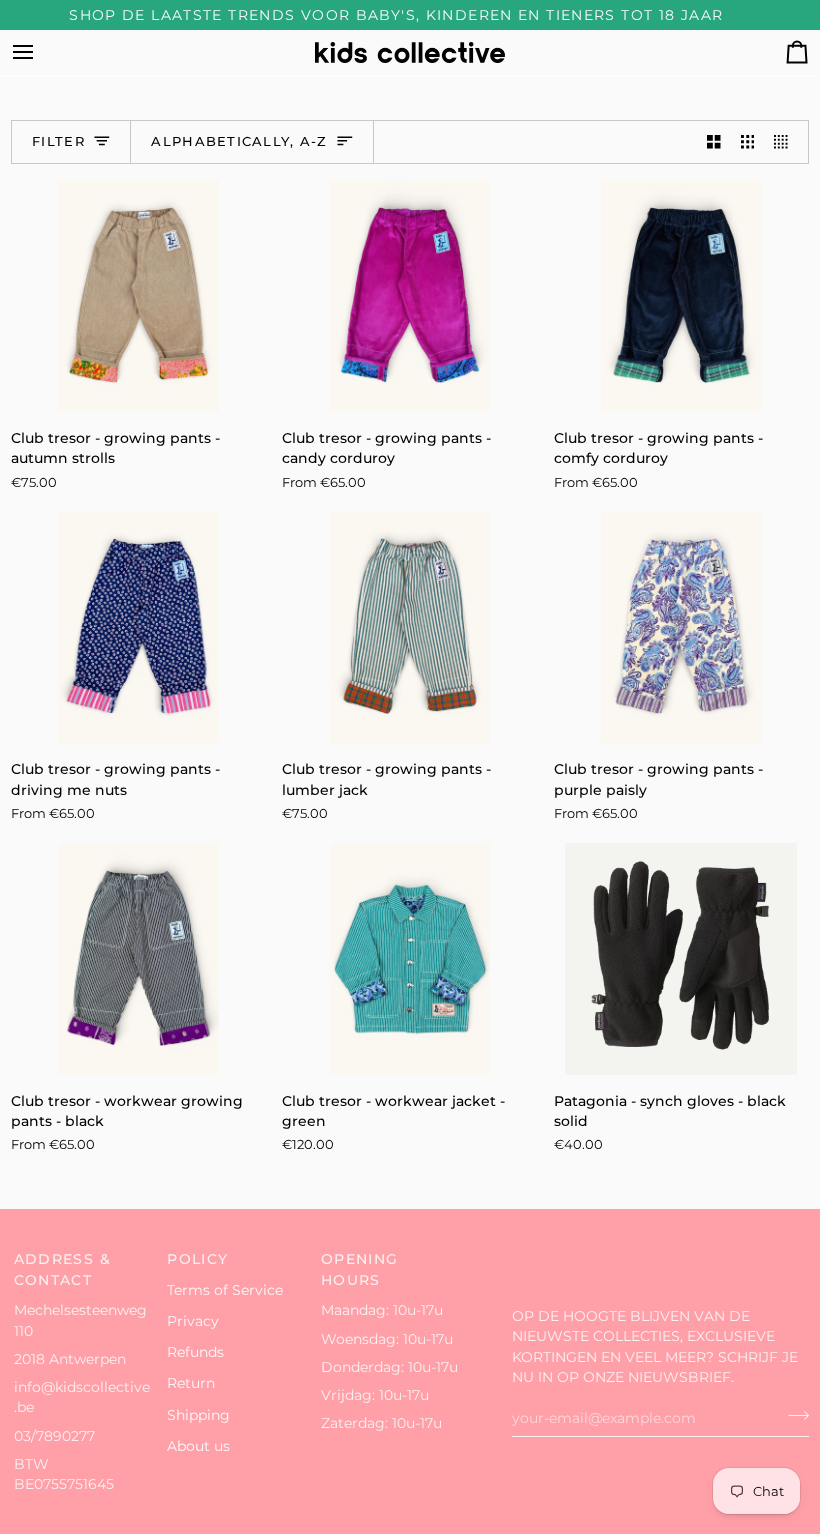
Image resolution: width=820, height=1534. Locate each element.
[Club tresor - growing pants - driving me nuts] (138, 627)
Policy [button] (197, 1259)
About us (198, 1446)
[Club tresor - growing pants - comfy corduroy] (681, 296)
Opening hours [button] (360, 1269)
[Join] (792, 1415)
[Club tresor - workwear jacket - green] (409, 959)
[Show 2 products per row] (714, 142)
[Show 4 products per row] (786, 142)
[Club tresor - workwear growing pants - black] (138, 959)
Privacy (193, 1321)
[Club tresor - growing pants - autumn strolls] (138, 296)
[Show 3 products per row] (748, 142)
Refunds (195, 1352)
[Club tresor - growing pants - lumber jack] (409, 627)
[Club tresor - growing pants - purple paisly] (681, 627)
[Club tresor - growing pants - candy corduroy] (409, 296)
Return (191, 1383)
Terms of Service (225, 1290)
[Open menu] (41, 52)
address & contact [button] (62, 1269)
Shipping (198, 1415)
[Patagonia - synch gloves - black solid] (681, 959)
